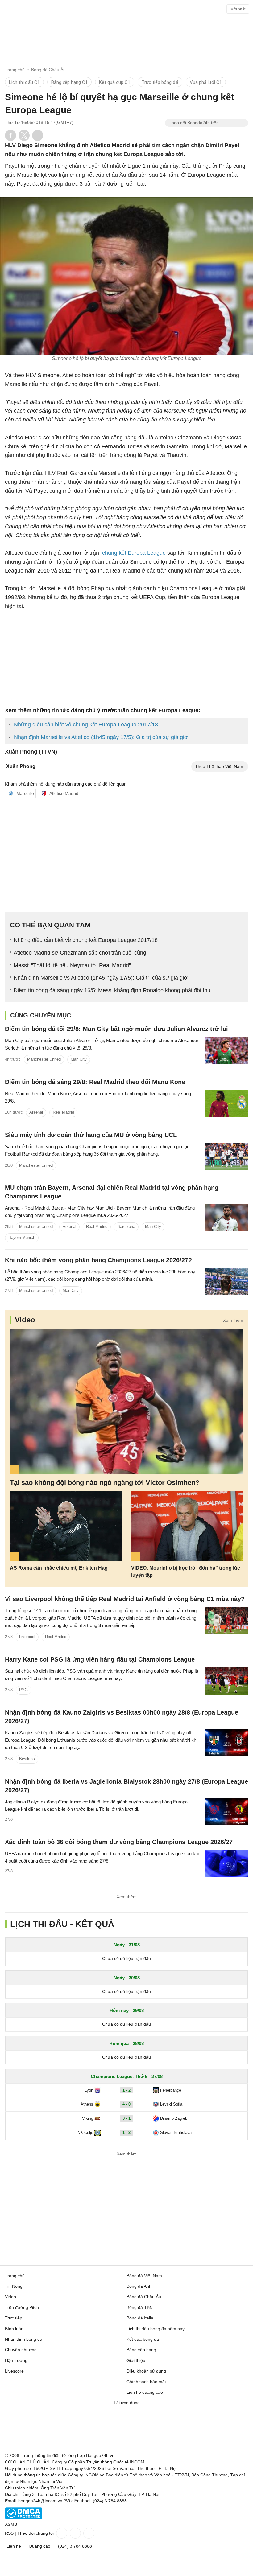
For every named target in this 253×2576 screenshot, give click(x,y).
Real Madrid (63, 1112)
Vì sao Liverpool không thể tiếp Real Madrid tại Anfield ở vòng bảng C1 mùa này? (125, 1599)
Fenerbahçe (171, 2090)
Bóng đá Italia (140, 2318)
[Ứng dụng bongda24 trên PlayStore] (109, 2419)
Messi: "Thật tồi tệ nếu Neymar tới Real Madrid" (72, 965)
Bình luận (14, 2329)
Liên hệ (14, 2546)
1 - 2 (126, 2090)
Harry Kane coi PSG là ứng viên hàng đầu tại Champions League (100, 1659)
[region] (126, 39)
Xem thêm (233, 1320)
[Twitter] (75, 2533)
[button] (10, 135)
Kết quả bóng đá (143, 2339)
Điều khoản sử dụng (146, 2371)
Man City (79, 1059)
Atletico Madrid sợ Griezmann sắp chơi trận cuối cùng (80, 953)
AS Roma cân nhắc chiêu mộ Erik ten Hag (59, 1568)
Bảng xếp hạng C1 (69, 82)
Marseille (25, 793)
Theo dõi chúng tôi (35, 2533)
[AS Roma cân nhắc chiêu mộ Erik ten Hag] (66, 1526)
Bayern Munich (22, 1237)
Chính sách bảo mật (146, 2382)
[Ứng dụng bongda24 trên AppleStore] (144, 2419)
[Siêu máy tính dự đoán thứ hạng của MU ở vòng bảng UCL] (226, 1157)
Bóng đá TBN (140, 2307)
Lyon (89, 2090)
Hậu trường (16, 2360)
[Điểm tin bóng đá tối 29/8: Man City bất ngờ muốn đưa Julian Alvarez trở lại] (226, 1050)
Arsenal (36, 1112)
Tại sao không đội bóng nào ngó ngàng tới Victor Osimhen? (105, 1483)
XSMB (11, 2524)
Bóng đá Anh (139, 2286)
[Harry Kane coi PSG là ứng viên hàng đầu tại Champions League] (226, 1681)
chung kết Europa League (134, 553)
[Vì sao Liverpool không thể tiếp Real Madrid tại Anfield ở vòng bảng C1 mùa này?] (226, 1621)
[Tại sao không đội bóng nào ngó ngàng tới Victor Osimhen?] (126, 1401)
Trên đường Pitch (22, 2307)
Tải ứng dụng (127, 2403)
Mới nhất (238, 9)
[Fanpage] (61, 2533)
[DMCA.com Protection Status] (24, 2518)
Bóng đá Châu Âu (144, 2297)
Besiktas (27, 1759)
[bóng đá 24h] (126, 10)
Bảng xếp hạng (141, 2350)
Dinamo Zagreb (174, 2118)
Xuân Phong (21, 766)
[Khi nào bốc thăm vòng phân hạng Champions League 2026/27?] (226, 1282)
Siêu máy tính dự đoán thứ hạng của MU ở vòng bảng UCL (91, 1135)
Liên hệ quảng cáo (145, 2392)
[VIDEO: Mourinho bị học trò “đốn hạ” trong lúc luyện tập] (187, 1526)
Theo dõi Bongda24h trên (194, 123)
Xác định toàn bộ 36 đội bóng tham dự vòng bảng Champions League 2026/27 (119, 1842)
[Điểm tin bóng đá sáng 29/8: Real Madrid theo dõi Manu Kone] (226, 1103)
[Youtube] (88, 2533)
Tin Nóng (14, 2286)
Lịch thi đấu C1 (24, 82)
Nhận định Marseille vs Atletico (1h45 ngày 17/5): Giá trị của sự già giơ (101, 737)
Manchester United (44, 1059)
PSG (23, 1690)
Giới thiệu (136, 2360)
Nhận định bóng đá (24, 2339)
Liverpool (27, 1637)
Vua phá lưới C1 (206, 82)
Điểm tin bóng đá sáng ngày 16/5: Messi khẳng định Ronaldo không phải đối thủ (112, 990)
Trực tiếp (14, 2318)
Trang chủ (15, 2276)
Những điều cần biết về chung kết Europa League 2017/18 (86, 725)
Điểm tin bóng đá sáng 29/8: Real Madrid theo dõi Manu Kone (95, 1082)
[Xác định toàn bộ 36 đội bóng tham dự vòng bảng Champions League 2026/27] (226, 1863)
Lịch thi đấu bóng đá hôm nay (156, 2329)
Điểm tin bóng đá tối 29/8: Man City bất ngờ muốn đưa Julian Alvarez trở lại (116, 1029)
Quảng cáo (39, 2546)
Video (25, 1320)
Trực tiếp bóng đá (160, 82)
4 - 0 (126, 2104)
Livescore (14, 2371)
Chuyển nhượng (21, 2350)
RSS (9, 2533)
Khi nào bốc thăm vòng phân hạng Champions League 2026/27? (98, 1260)
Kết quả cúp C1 (115, 82)
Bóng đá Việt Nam (144, 2276)
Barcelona (126, 1227)
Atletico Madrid (64, 793)
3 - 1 (126, 2118)
